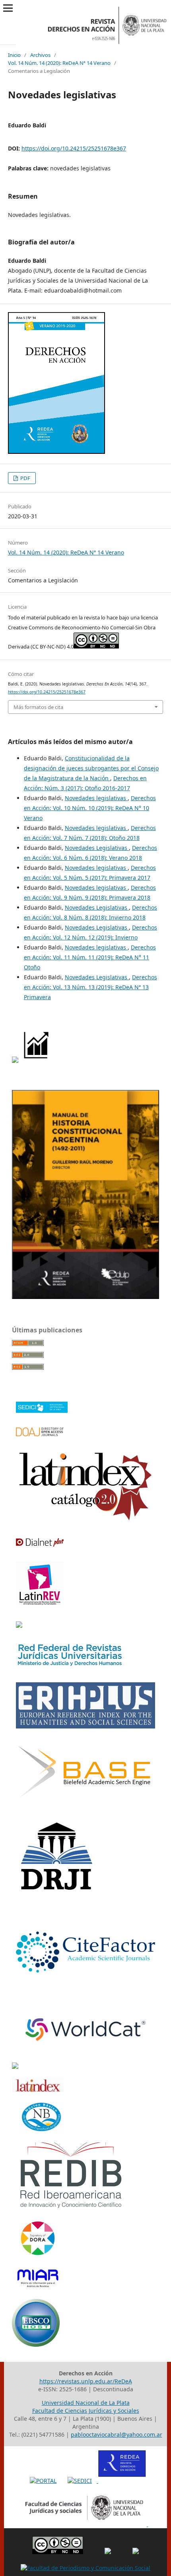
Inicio (14, 55)
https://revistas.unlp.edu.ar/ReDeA (86, 2381)
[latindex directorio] (38, 2090)
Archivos (40, 55)
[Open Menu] (8, 8)
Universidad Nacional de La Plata (86, 2403)
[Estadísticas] (37, 1061)
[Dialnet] (40, 1544)
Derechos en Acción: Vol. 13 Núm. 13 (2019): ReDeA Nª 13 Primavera (90, 987)
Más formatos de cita (38, 707)
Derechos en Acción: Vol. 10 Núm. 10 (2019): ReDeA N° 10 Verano (90, 808)
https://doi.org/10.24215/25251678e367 (74, 148)
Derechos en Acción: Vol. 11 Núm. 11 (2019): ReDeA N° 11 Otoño (90, 957)
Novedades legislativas (96, 798)
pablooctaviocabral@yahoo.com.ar (117, 2434)
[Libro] (85, 1297)
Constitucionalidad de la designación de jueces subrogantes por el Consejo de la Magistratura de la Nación (91, 768)
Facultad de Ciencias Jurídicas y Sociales (86, 2411)
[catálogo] (85, 1520)
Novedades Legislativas (97, 848)
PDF (25, 478)
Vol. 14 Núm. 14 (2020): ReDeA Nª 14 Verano (59, 63)
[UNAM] (15, 2067)
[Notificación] (15, 1061)
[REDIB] (71, 2208)
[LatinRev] (40, 1603)
